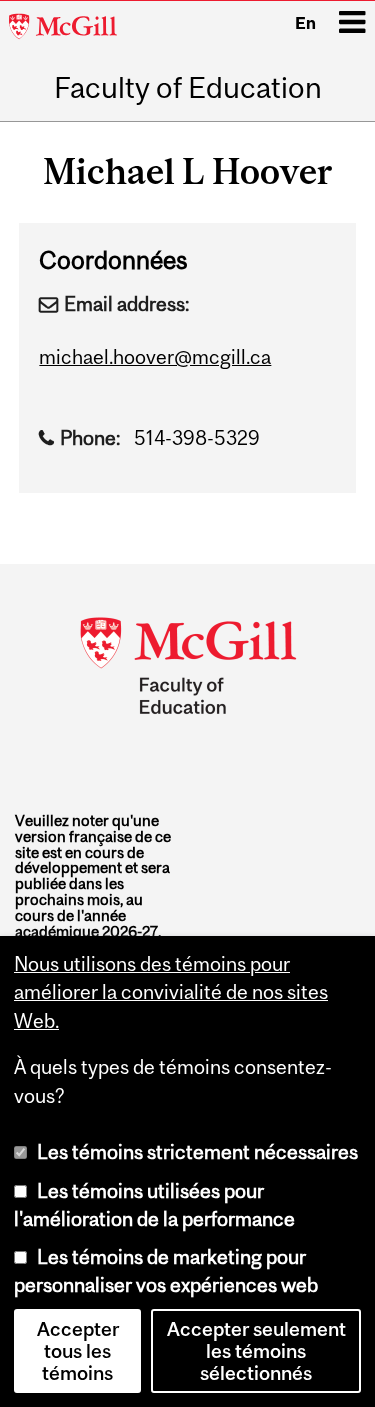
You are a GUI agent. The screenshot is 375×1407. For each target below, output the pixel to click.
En (305, 23)
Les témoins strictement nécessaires (197, 1152)
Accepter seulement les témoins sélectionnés (256, 1351)
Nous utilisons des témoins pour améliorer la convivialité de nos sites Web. (171, 992)
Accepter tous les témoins (78, 1351)
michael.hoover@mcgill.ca (155, 357)
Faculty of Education (188, 87)
